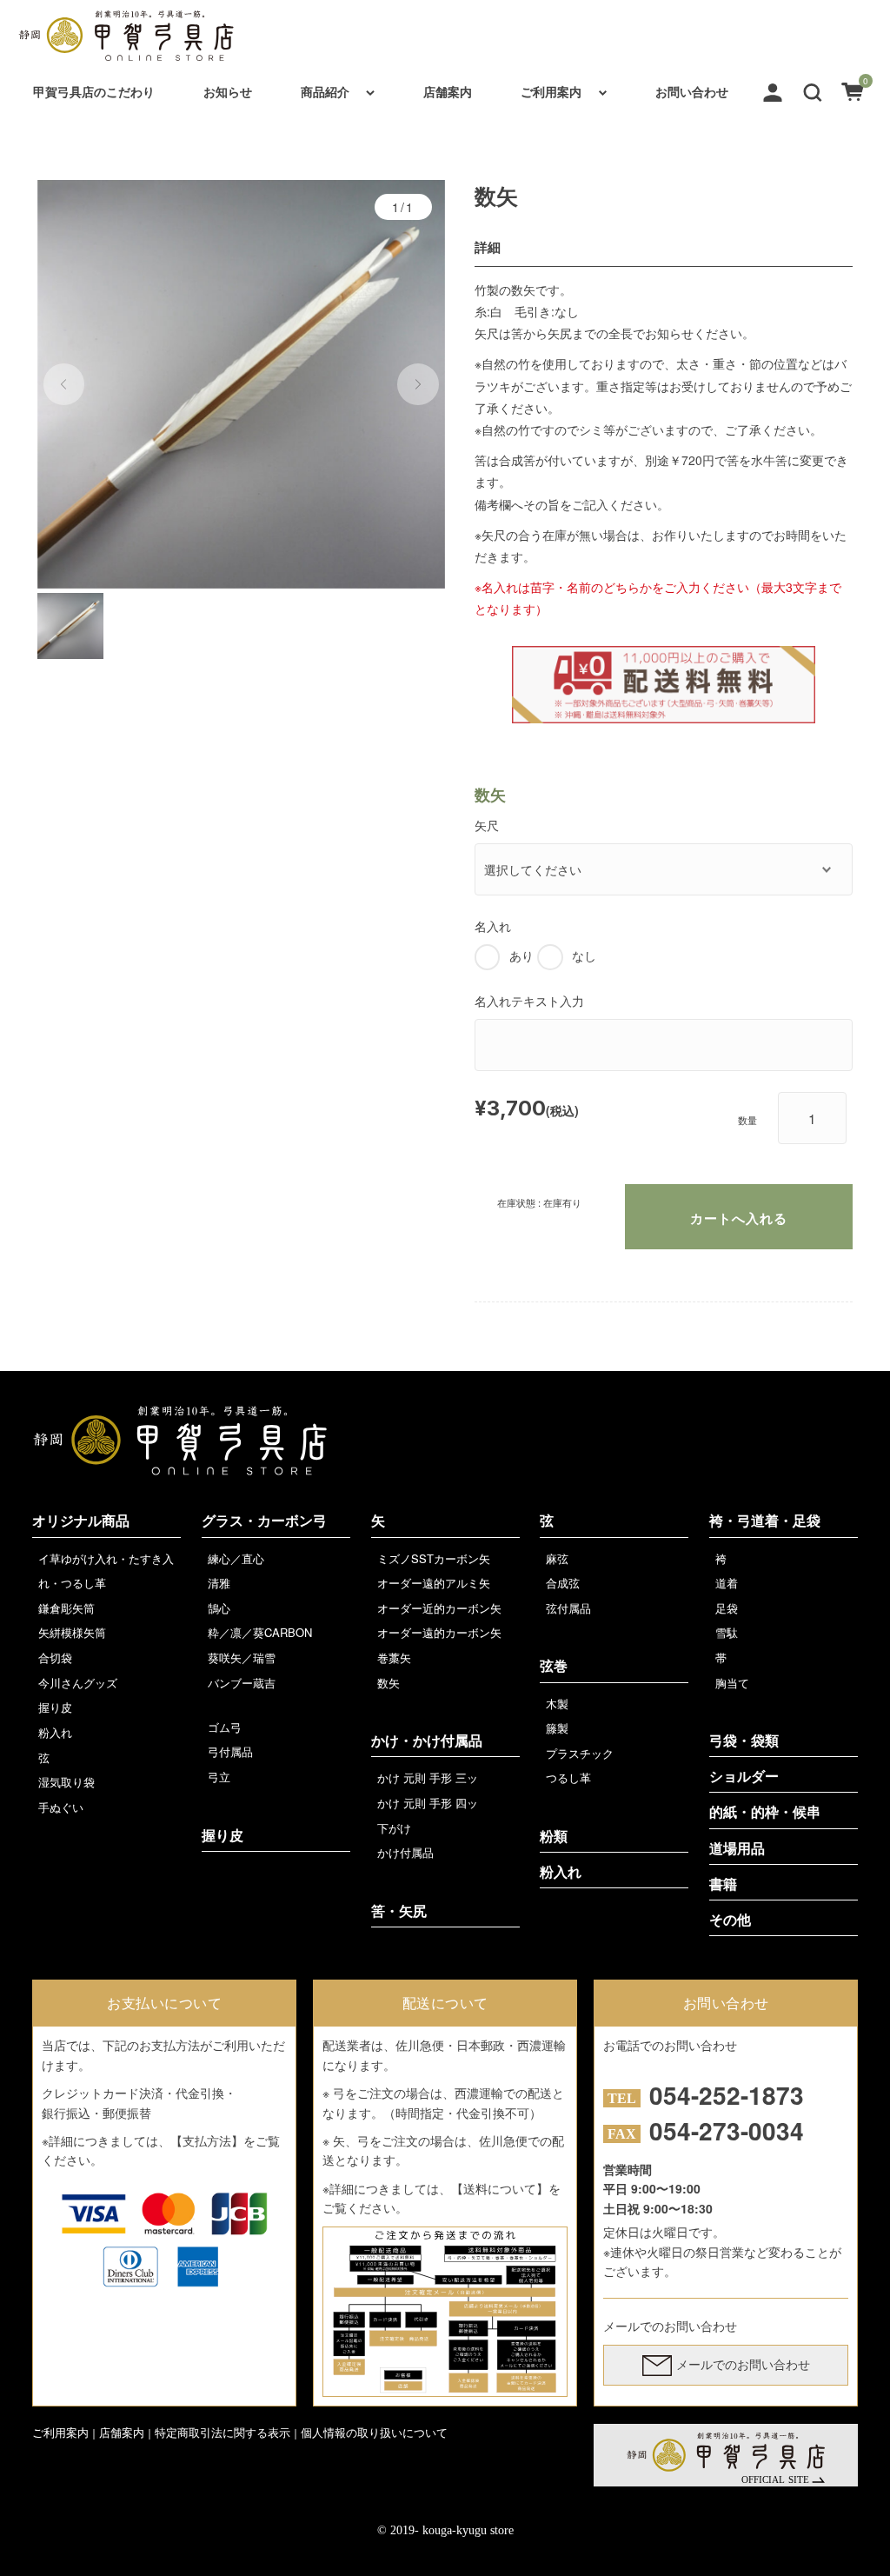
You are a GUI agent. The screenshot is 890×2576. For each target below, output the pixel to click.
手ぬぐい (61, 1807)
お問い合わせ (692, 91)
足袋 (727, 1608)
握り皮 (55, 1707)
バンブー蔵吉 (242, 1683)
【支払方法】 (207, 2140)
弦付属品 (568, 1608)
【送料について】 (500, 2188)
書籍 (723, 1884)
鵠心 (219, 1608)
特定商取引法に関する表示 (222, 2432)
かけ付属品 (405, 1852)
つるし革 (568, 1777)
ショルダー (744, 1777)
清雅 (219, 1583)
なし (584, 955)
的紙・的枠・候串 (765, 1812)
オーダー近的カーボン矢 (439, 1608)
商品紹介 (325, 91)
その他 (730, 1920)
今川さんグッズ (78, 1683)
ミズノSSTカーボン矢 (434, 1558)
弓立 (219, 1777)
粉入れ (55, 1732)
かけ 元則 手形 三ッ (428, 1777)
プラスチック (580, 1753)
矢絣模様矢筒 (72, 1632)
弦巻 (554, 1666)
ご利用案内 (551, 91)
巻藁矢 (394, 1657)
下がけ (394, 1828)
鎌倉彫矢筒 (66, 1608)
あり (521, 955)
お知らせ (228, 91)
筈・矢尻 (399, 1911)
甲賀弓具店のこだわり (94, 91)
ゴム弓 (225, 1727)
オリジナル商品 (81, 1521)
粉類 (554, 1837)
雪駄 (727, 1632)
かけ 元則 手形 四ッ (428, 1803)
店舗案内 (448, 91)
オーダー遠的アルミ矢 (434, 1583)
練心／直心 (236, 1558)
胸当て (732, 1683)
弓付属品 (230, 1751)
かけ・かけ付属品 (427, 1741)
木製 (557, 1704)
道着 (727, 1583)
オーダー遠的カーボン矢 (439, 1632)
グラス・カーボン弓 (264, 1521)
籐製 (557, 1728)
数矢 (389, 1683)
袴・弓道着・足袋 (765, 1521)
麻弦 (557, 1558)
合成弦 (563, 1583)
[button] (813, 90)
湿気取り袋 (66, 1782)
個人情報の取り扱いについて (374, 2432)
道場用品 (737, 1849)
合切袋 (55, 1657)
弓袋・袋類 (744, 1741)
